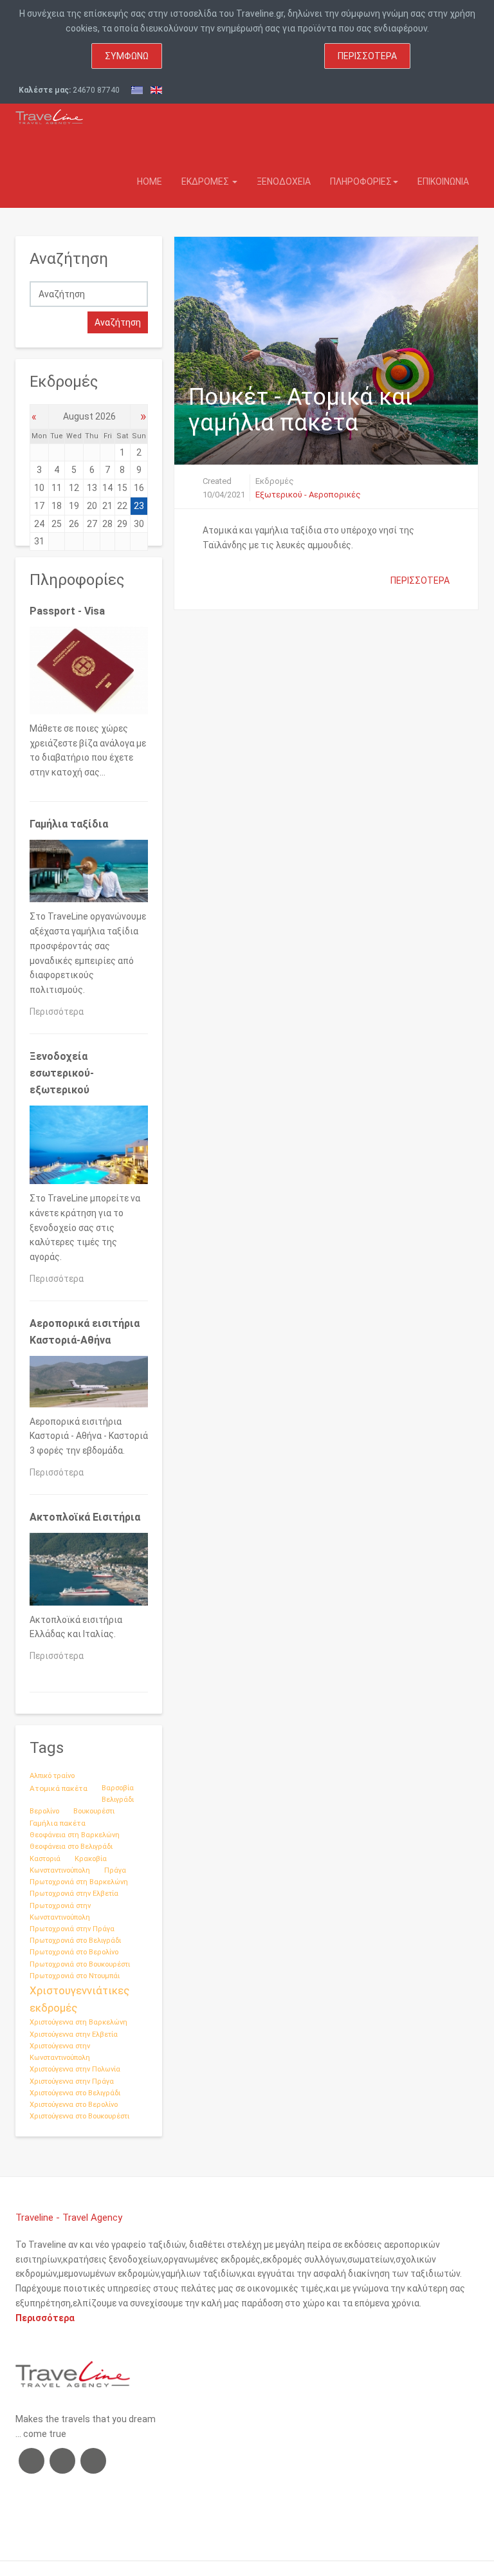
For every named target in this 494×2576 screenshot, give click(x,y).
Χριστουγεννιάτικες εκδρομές (79, 1999)
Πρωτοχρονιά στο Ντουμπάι (75, 1976)
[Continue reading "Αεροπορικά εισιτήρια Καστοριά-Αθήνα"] (89, 1384)
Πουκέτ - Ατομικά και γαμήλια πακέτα (300, 410)
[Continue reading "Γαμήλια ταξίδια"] (89, 874)
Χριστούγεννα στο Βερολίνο (74, 2105)
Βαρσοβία (118, 1788)
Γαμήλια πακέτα (58, 1823)
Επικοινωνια (443, 181)
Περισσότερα (367, 56)
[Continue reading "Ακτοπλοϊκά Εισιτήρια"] (89, 1571)
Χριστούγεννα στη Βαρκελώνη (78, 2022)
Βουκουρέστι (94, 1811)
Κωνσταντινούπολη (60, 1870)
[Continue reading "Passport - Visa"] (89, 673)
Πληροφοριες (361, 181)
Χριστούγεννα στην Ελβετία (74, 2034)
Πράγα (115, 1870)
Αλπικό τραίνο (52, 1776)
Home (150, 181)
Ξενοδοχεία (284, 181)
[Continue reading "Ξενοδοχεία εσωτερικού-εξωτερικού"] (89, 1147)
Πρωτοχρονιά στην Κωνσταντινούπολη (60, 1912)
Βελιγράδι (118, 1800)
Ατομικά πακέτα (59, 1788)
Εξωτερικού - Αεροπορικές (308, 495)
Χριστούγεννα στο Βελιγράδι (75, 2093)
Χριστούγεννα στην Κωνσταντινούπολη (60, 2052)
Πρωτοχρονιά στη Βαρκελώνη (79, 1882)
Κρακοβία (91, 1859)
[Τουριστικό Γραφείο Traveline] (49, 114)
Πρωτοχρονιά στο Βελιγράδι (75, 1941)
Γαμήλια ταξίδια (69, 824)
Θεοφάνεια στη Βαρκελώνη (75, 1835)
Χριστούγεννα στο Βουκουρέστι (79, 2116)
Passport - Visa (67, 611)
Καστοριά (45, 1859)
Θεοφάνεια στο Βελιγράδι (71, 1847)
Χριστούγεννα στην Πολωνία (75, 2069)
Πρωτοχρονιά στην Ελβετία (74, 1894)
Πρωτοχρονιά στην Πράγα (72, 1929)
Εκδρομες (206, 181)
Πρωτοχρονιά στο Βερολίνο (74, 1952)
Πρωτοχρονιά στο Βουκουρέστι (80, 1964)
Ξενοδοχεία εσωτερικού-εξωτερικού (62, 1073)
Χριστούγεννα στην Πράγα (72, 2081)
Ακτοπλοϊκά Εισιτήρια (85, 1517)
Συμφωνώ (127, 56)
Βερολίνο (44, 1811)
